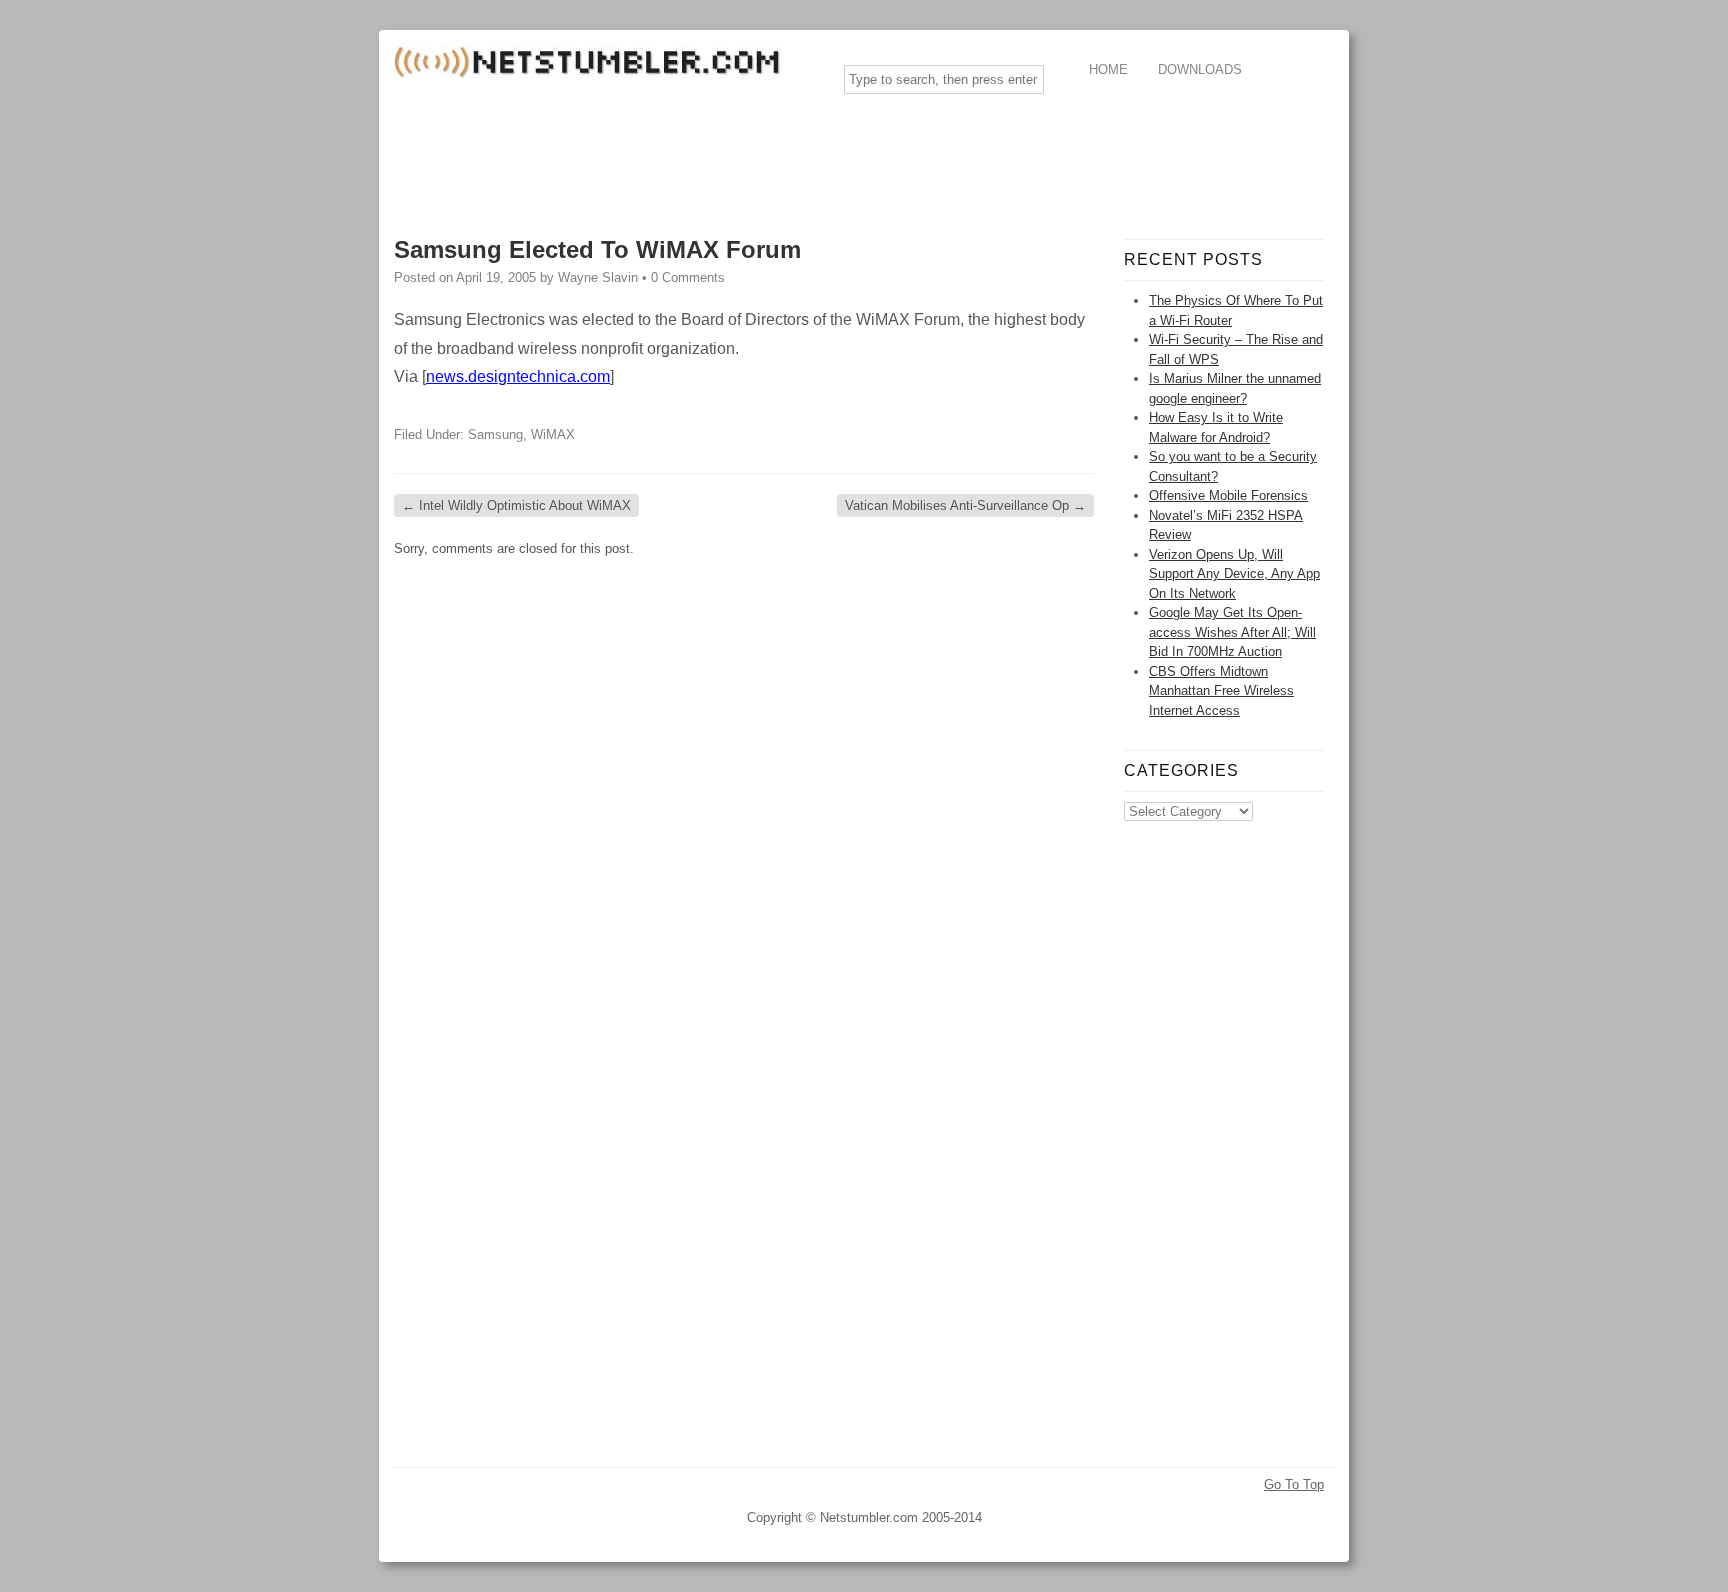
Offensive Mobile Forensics (1228, 495)
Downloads (1200, 69)
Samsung (495, 434)
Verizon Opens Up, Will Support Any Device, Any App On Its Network (1234, 574)
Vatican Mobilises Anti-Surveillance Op (965, 505)
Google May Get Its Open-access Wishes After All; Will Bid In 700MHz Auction (1232, 632)
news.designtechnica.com (518, 376)
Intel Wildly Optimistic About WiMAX (516, 505)
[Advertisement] (758, 154)
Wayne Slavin (598, 277)
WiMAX (553, 434)
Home (1108, 69)
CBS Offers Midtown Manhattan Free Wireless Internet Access (1221, 691)
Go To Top (1294, 1484)
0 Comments (688, 277)
